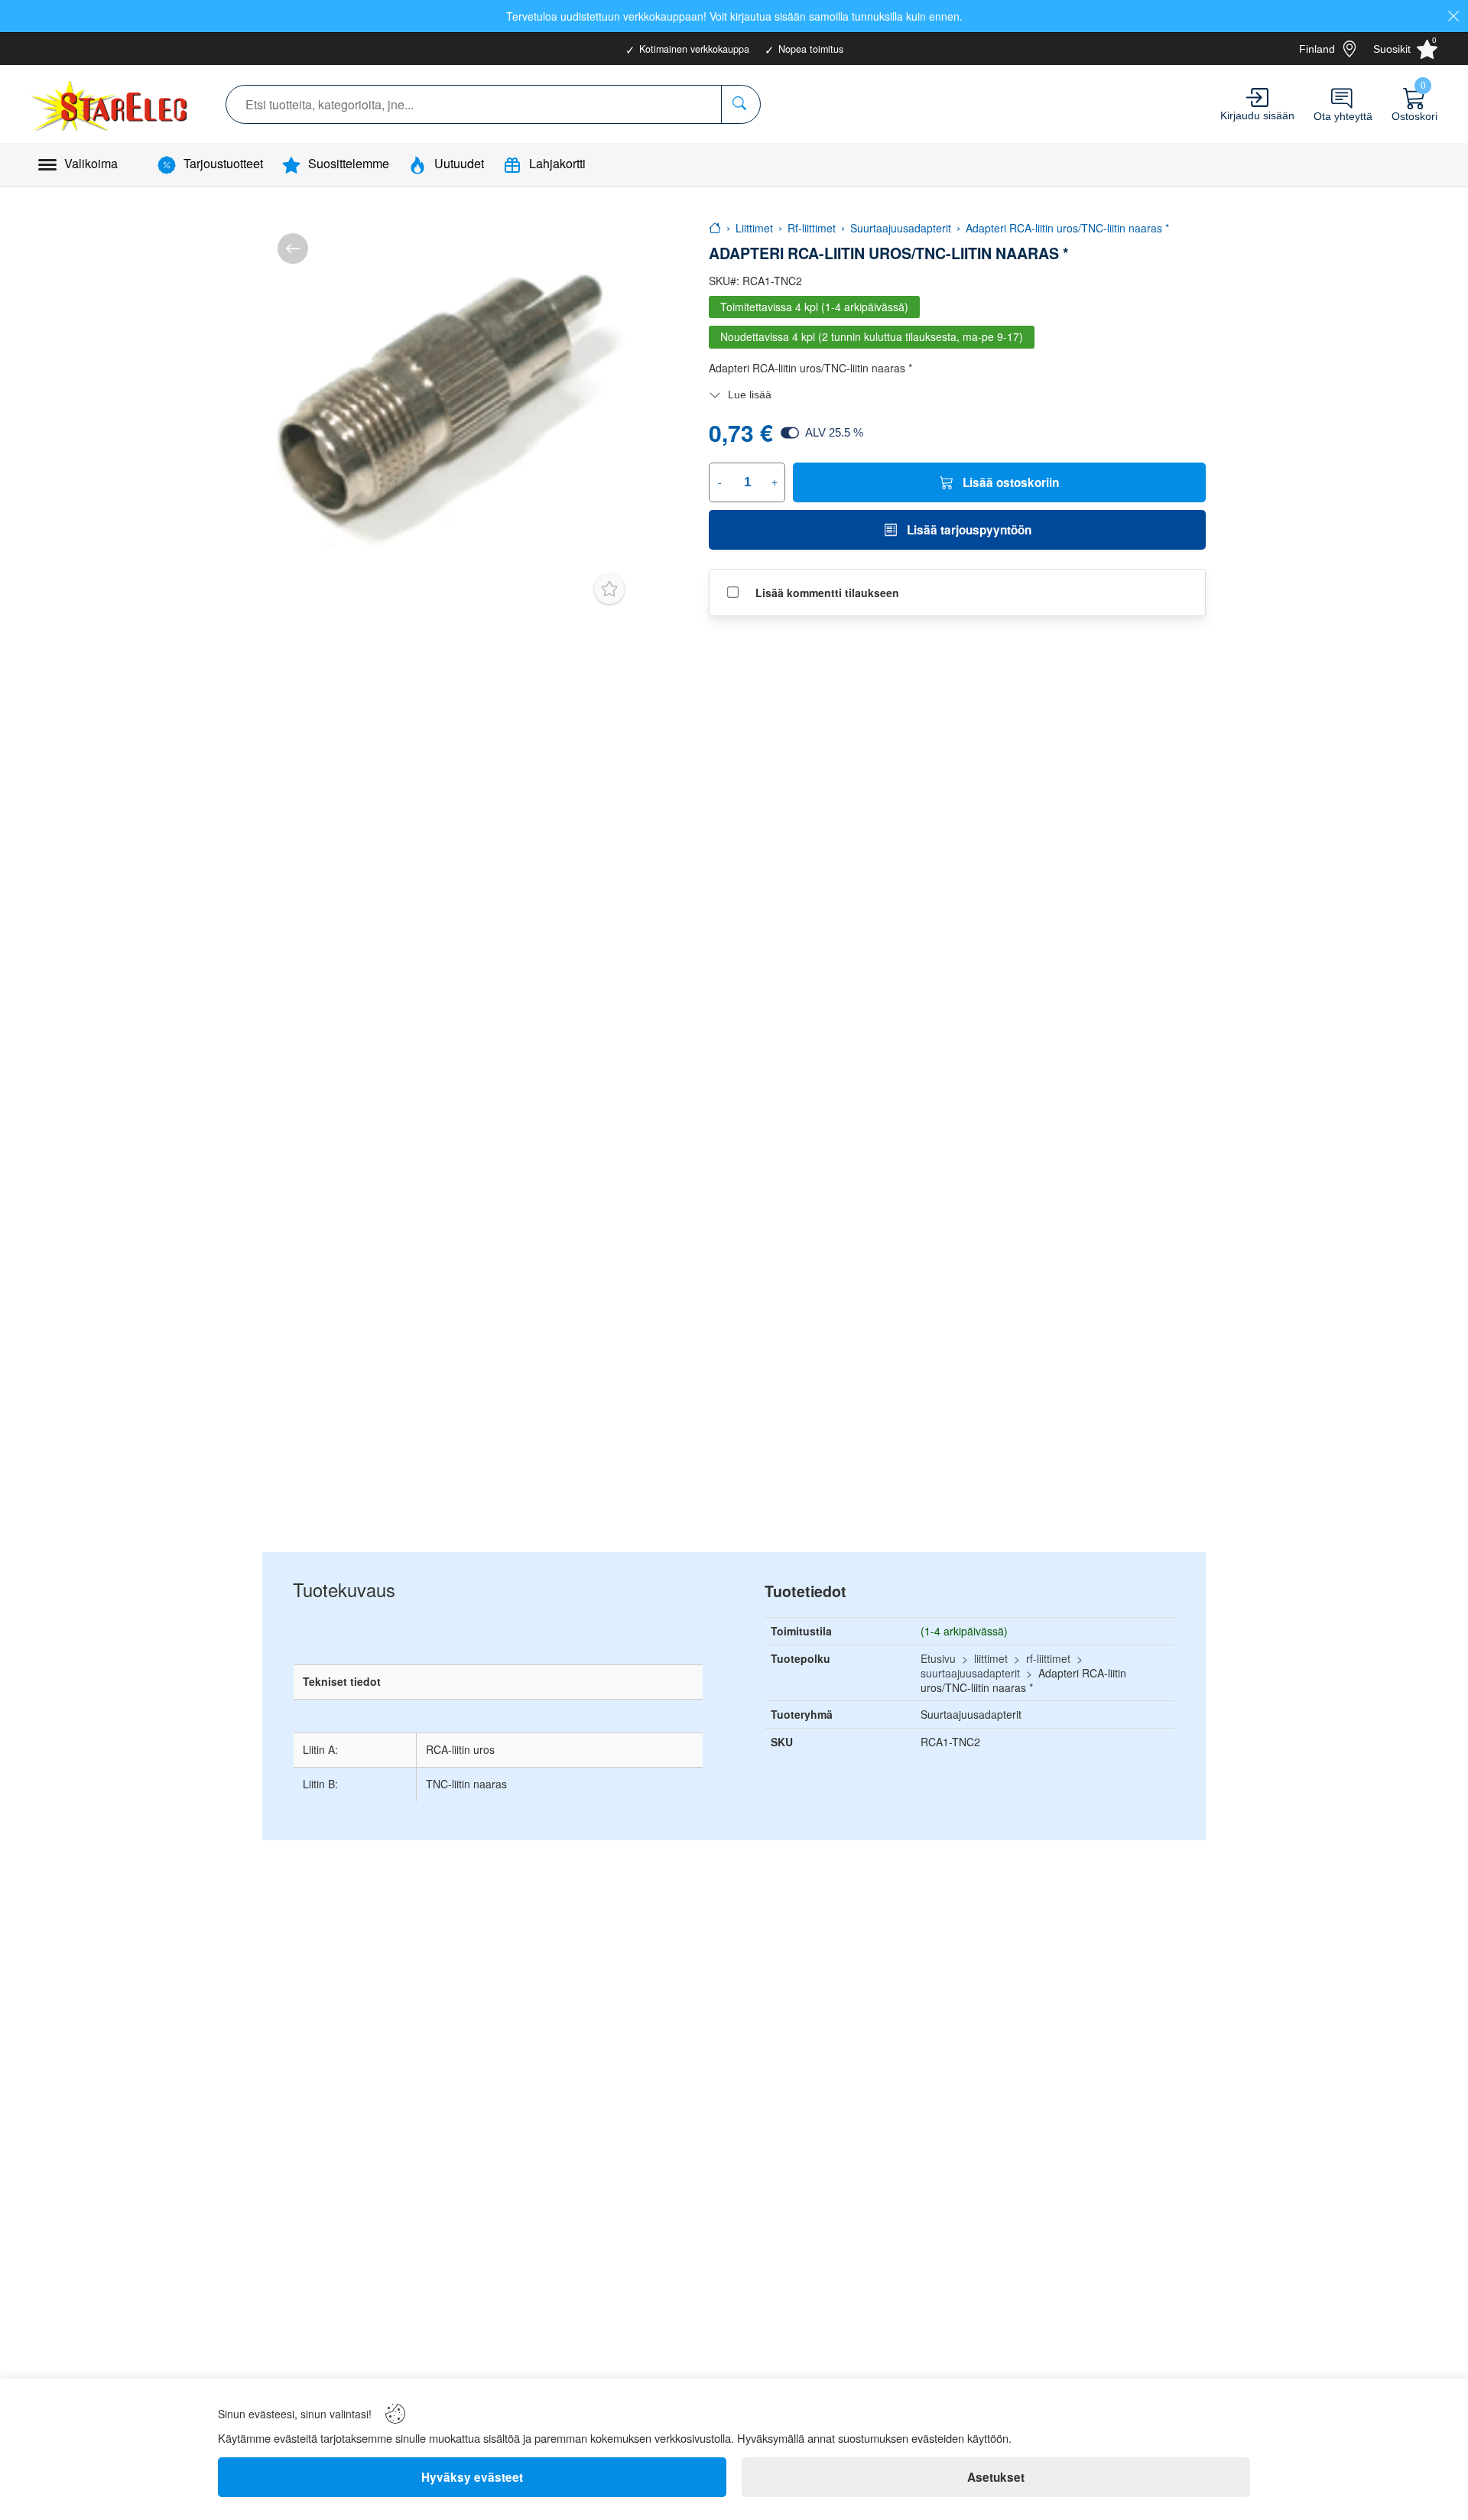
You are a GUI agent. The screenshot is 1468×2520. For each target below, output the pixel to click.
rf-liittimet (1048, 1658)
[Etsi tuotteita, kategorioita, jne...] (740, 104)
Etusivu (938, 1658)
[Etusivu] (715, 228)
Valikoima (91, 163)
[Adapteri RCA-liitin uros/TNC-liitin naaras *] (449, 405)
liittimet (991, 1658)
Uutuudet (459, 163)
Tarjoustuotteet (223, 163)
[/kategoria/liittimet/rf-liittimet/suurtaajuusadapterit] (293, 248)
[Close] (1453, 16)
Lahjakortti (557, 163)
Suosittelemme (349, 163)
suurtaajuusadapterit (970, 1673)
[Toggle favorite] (609, 589)
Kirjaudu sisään (1257, 115)
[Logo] (111, 104)
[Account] (1257, 97)
